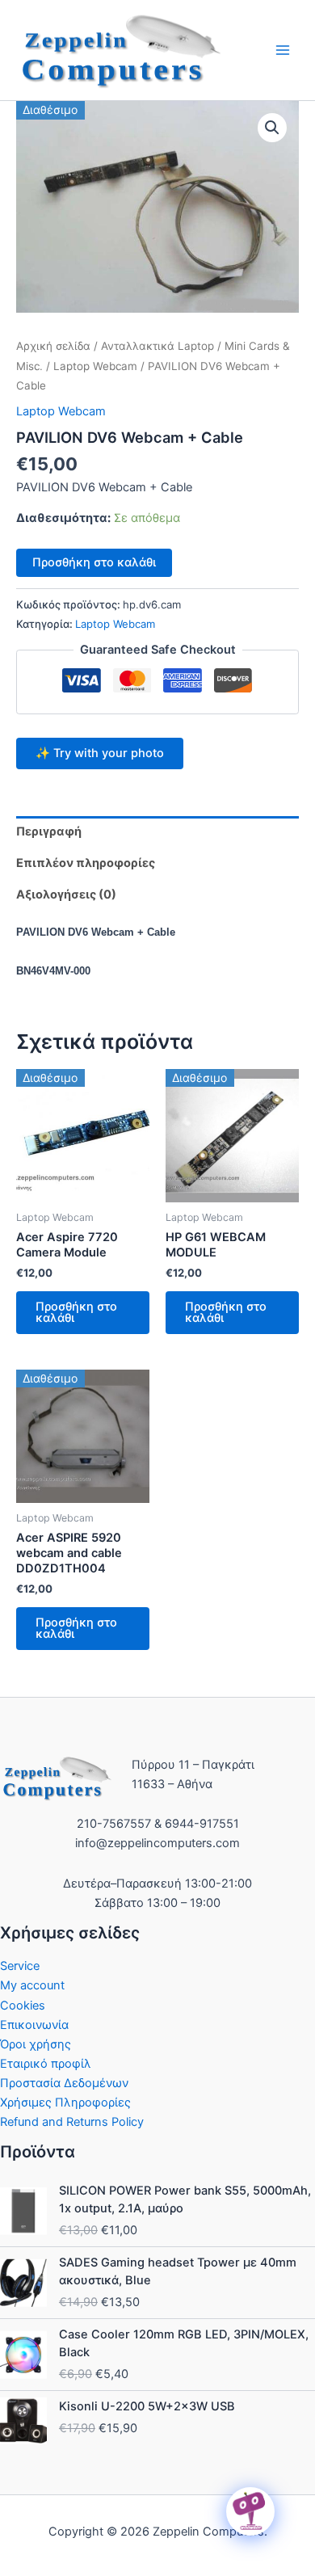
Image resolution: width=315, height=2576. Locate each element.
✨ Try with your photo (100, 753)
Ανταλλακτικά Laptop (157, 346)
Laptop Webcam (95, 366)
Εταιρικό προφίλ (46, 2064)
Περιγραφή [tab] (49, 831)
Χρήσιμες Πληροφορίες (65, 2102)
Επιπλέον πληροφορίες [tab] (86, 863)
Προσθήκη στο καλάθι (94, 562)
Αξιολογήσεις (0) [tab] (66, 894)
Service (20, 1966)
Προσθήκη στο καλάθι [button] (76, 1313)
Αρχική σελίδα (53, 346)
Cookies (23, 2006)
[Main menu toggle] (283, 50)
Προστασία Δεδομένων (64, 2083)
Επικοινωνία (34, 2025)
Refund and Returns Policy (72, 2122)
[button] (272, 128)
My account (32, 1985)
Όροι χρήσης (36, 2044)
